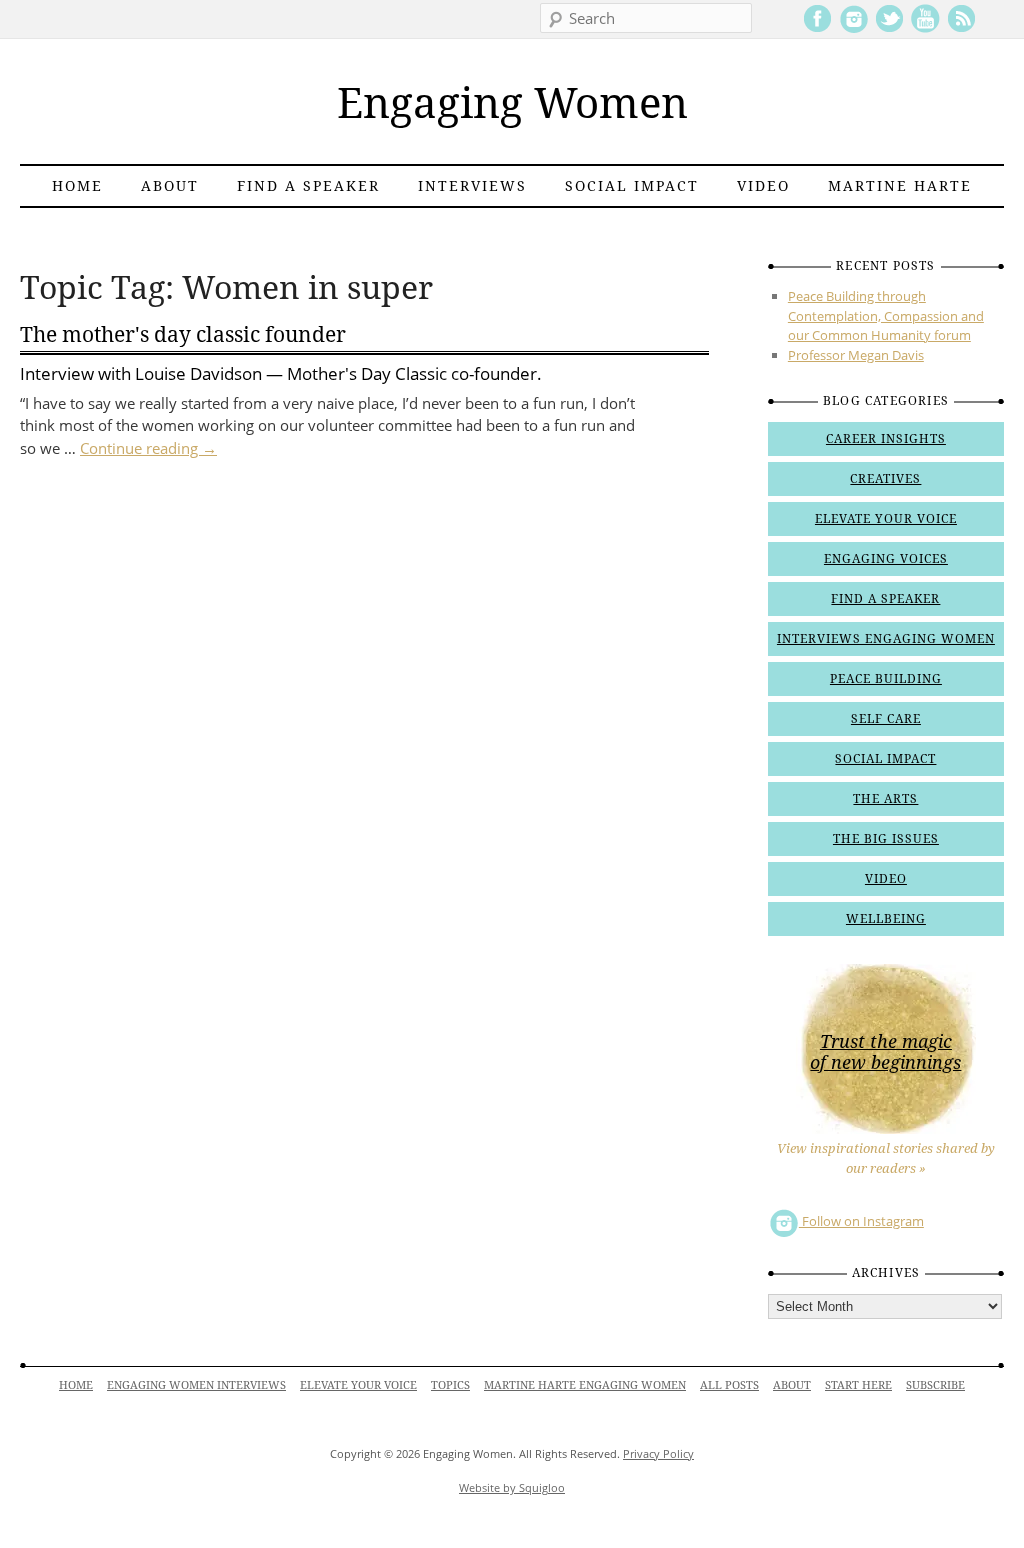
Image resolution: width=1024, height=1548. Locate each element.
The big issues (886, 839)
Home (77, 186)
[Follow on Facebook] (817, 29)
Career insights (886, 439)
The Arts (885, 799)
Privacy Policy (658, 1453)
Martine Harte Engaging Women (585, 1385)
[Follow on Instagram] (853, 29)
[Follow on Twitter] (889, 29)
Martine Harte (900, 186)
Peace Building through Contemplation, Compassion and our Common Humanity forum (886, 315)
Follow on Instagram (861, 1221)
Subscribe (935, 1385)
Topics (450, 1385)
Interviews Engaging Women (886, 639)
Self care (886, 719)
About (170, 186)
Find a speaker (308, 186)
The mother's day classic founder (183, 334)
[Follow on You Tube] (925, 29)
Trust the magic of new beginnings (885, 1052)
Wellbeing (886, 919)
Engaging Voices (886, 559)
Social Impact (632, 186)
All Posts (729, 1385)
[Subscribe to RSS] (961, 29)
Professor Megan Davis (856, 355)
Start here (858, 1385)
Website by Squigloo (512, 1487)
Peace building (886, 679)
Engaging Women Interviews (196, 1385)
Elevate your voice (886, 519)
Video (763, 186)
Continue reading (148, 448)
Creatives (885, 479)
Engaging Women (512, 103)
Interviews (472, 186)
